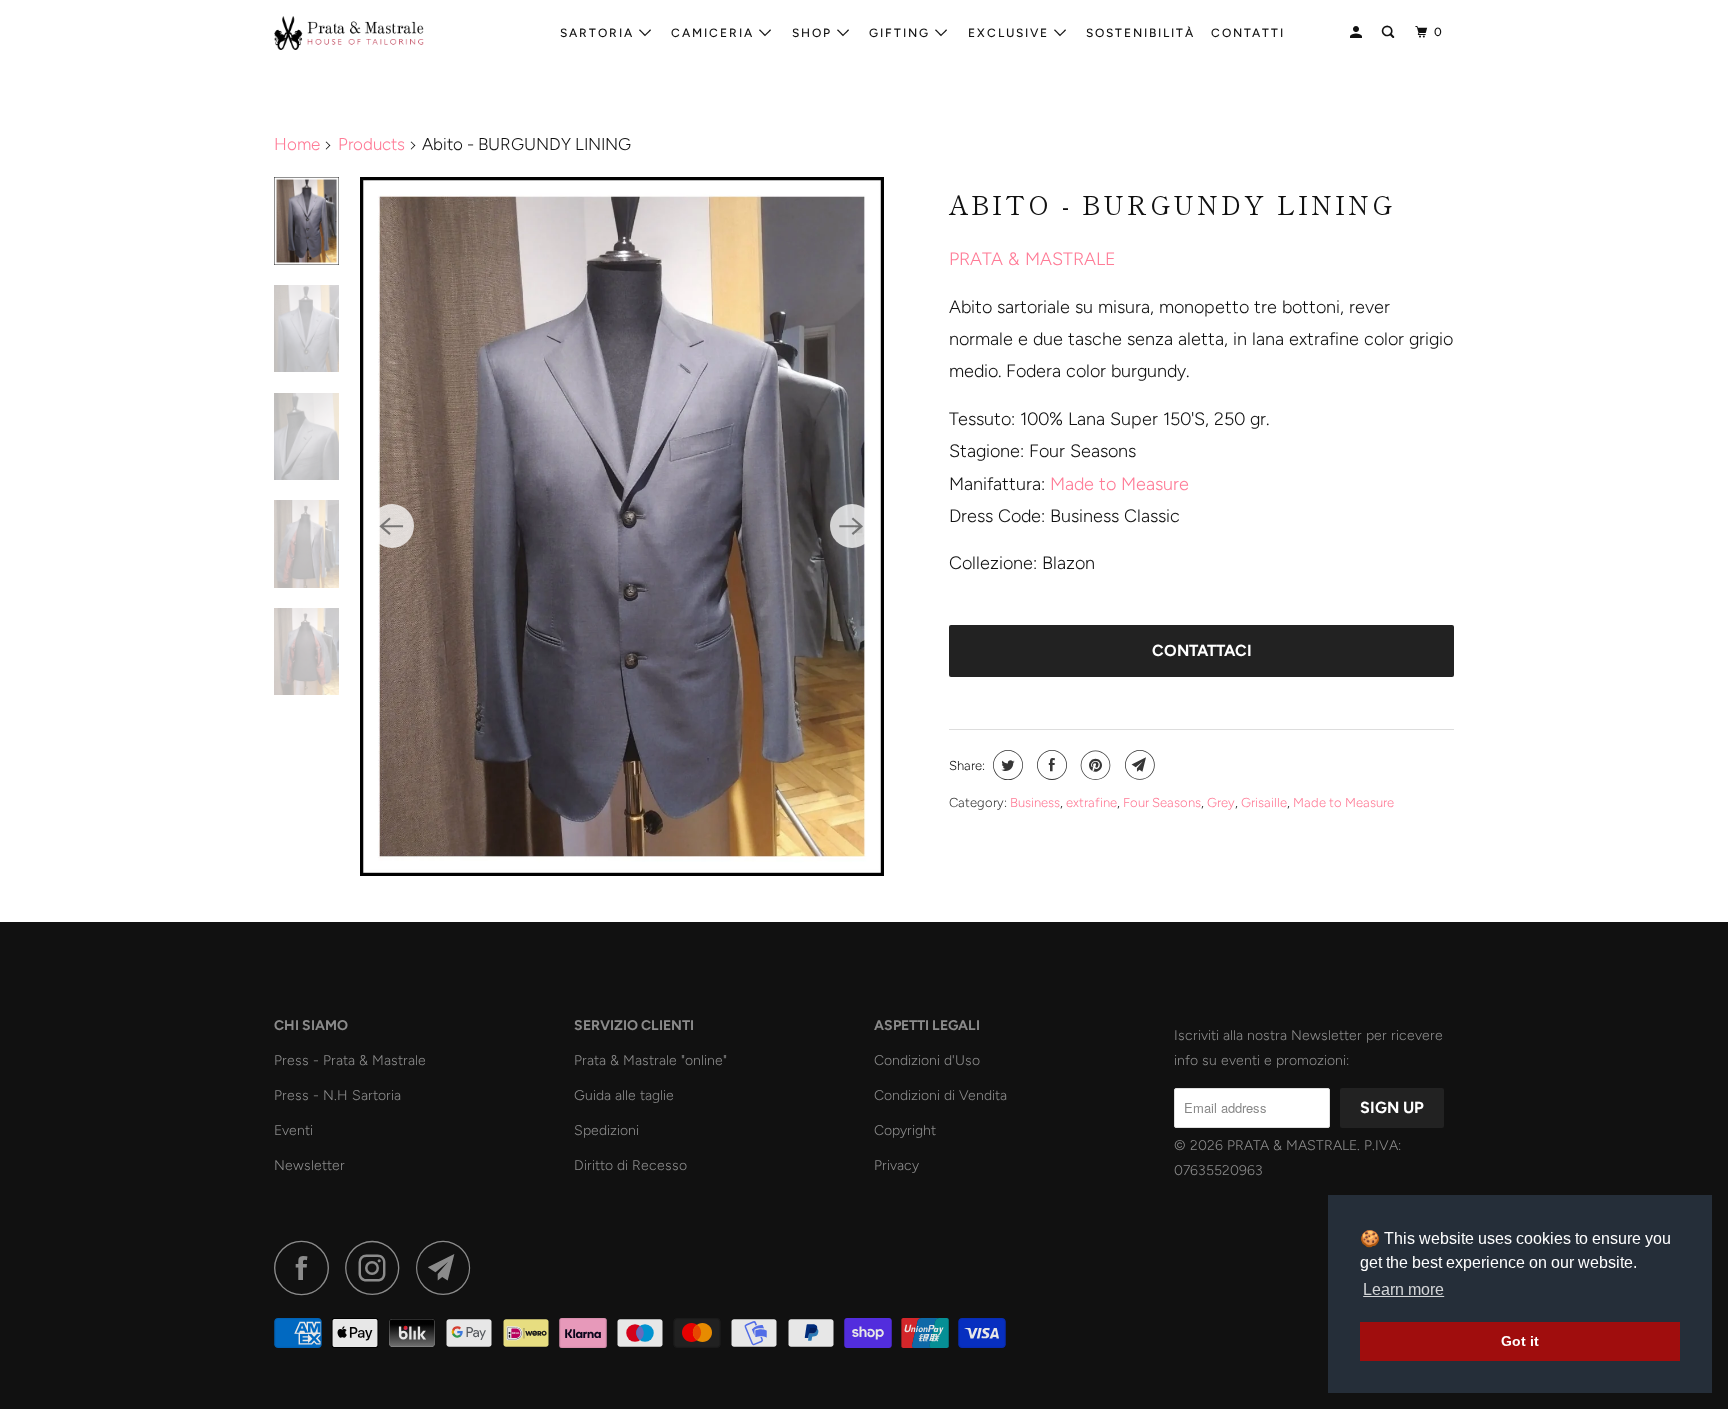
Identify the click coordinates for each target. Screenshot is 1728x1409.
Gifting (902, 33)
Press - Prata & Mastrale (350, 1060)
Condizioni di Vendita (940, 1095)
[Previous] (392, 526)
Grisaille (1264, 802)
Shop (814, 33)
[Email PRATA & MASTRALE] (449, 1267)
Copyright (905, 1130)
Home (297, 144)
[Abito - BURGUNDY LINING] (622, 526)
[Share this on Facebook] (1049, 765)
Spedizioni (606, 1130)
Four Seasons (1162, 802)
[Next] (852, 526)
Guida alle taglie (624, 1095)
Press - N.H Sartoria (337, 1095)
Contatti (1248, 33)
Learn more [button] (1403, 1289)
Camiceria (715, 33)
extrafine (1091, 802)
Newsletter (309, 1165)
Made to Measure (1119, 484)
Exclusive (1011, 33)
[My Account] (1358, 32)
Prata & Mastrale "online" (650, 1060)
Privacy (896, 1165)
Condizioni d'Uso (927, 1060)
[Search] (1390, 32)
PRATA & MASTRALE (1032, 259)
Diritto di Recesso (630, 1165)
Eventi (293, 1130)
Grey (1221, 802)
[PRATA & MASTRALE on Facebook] (307, 1267)
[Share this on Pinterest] (1093, 765)
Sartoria (599, 33)
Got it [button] (1520, 1341)
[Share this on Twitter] (1005, 765)
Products (371, 144)
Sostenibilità (1140, 33)
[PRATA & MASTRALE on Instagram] (378, 1267)
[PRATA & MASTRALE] (376, 33)
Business (1035, 802)
